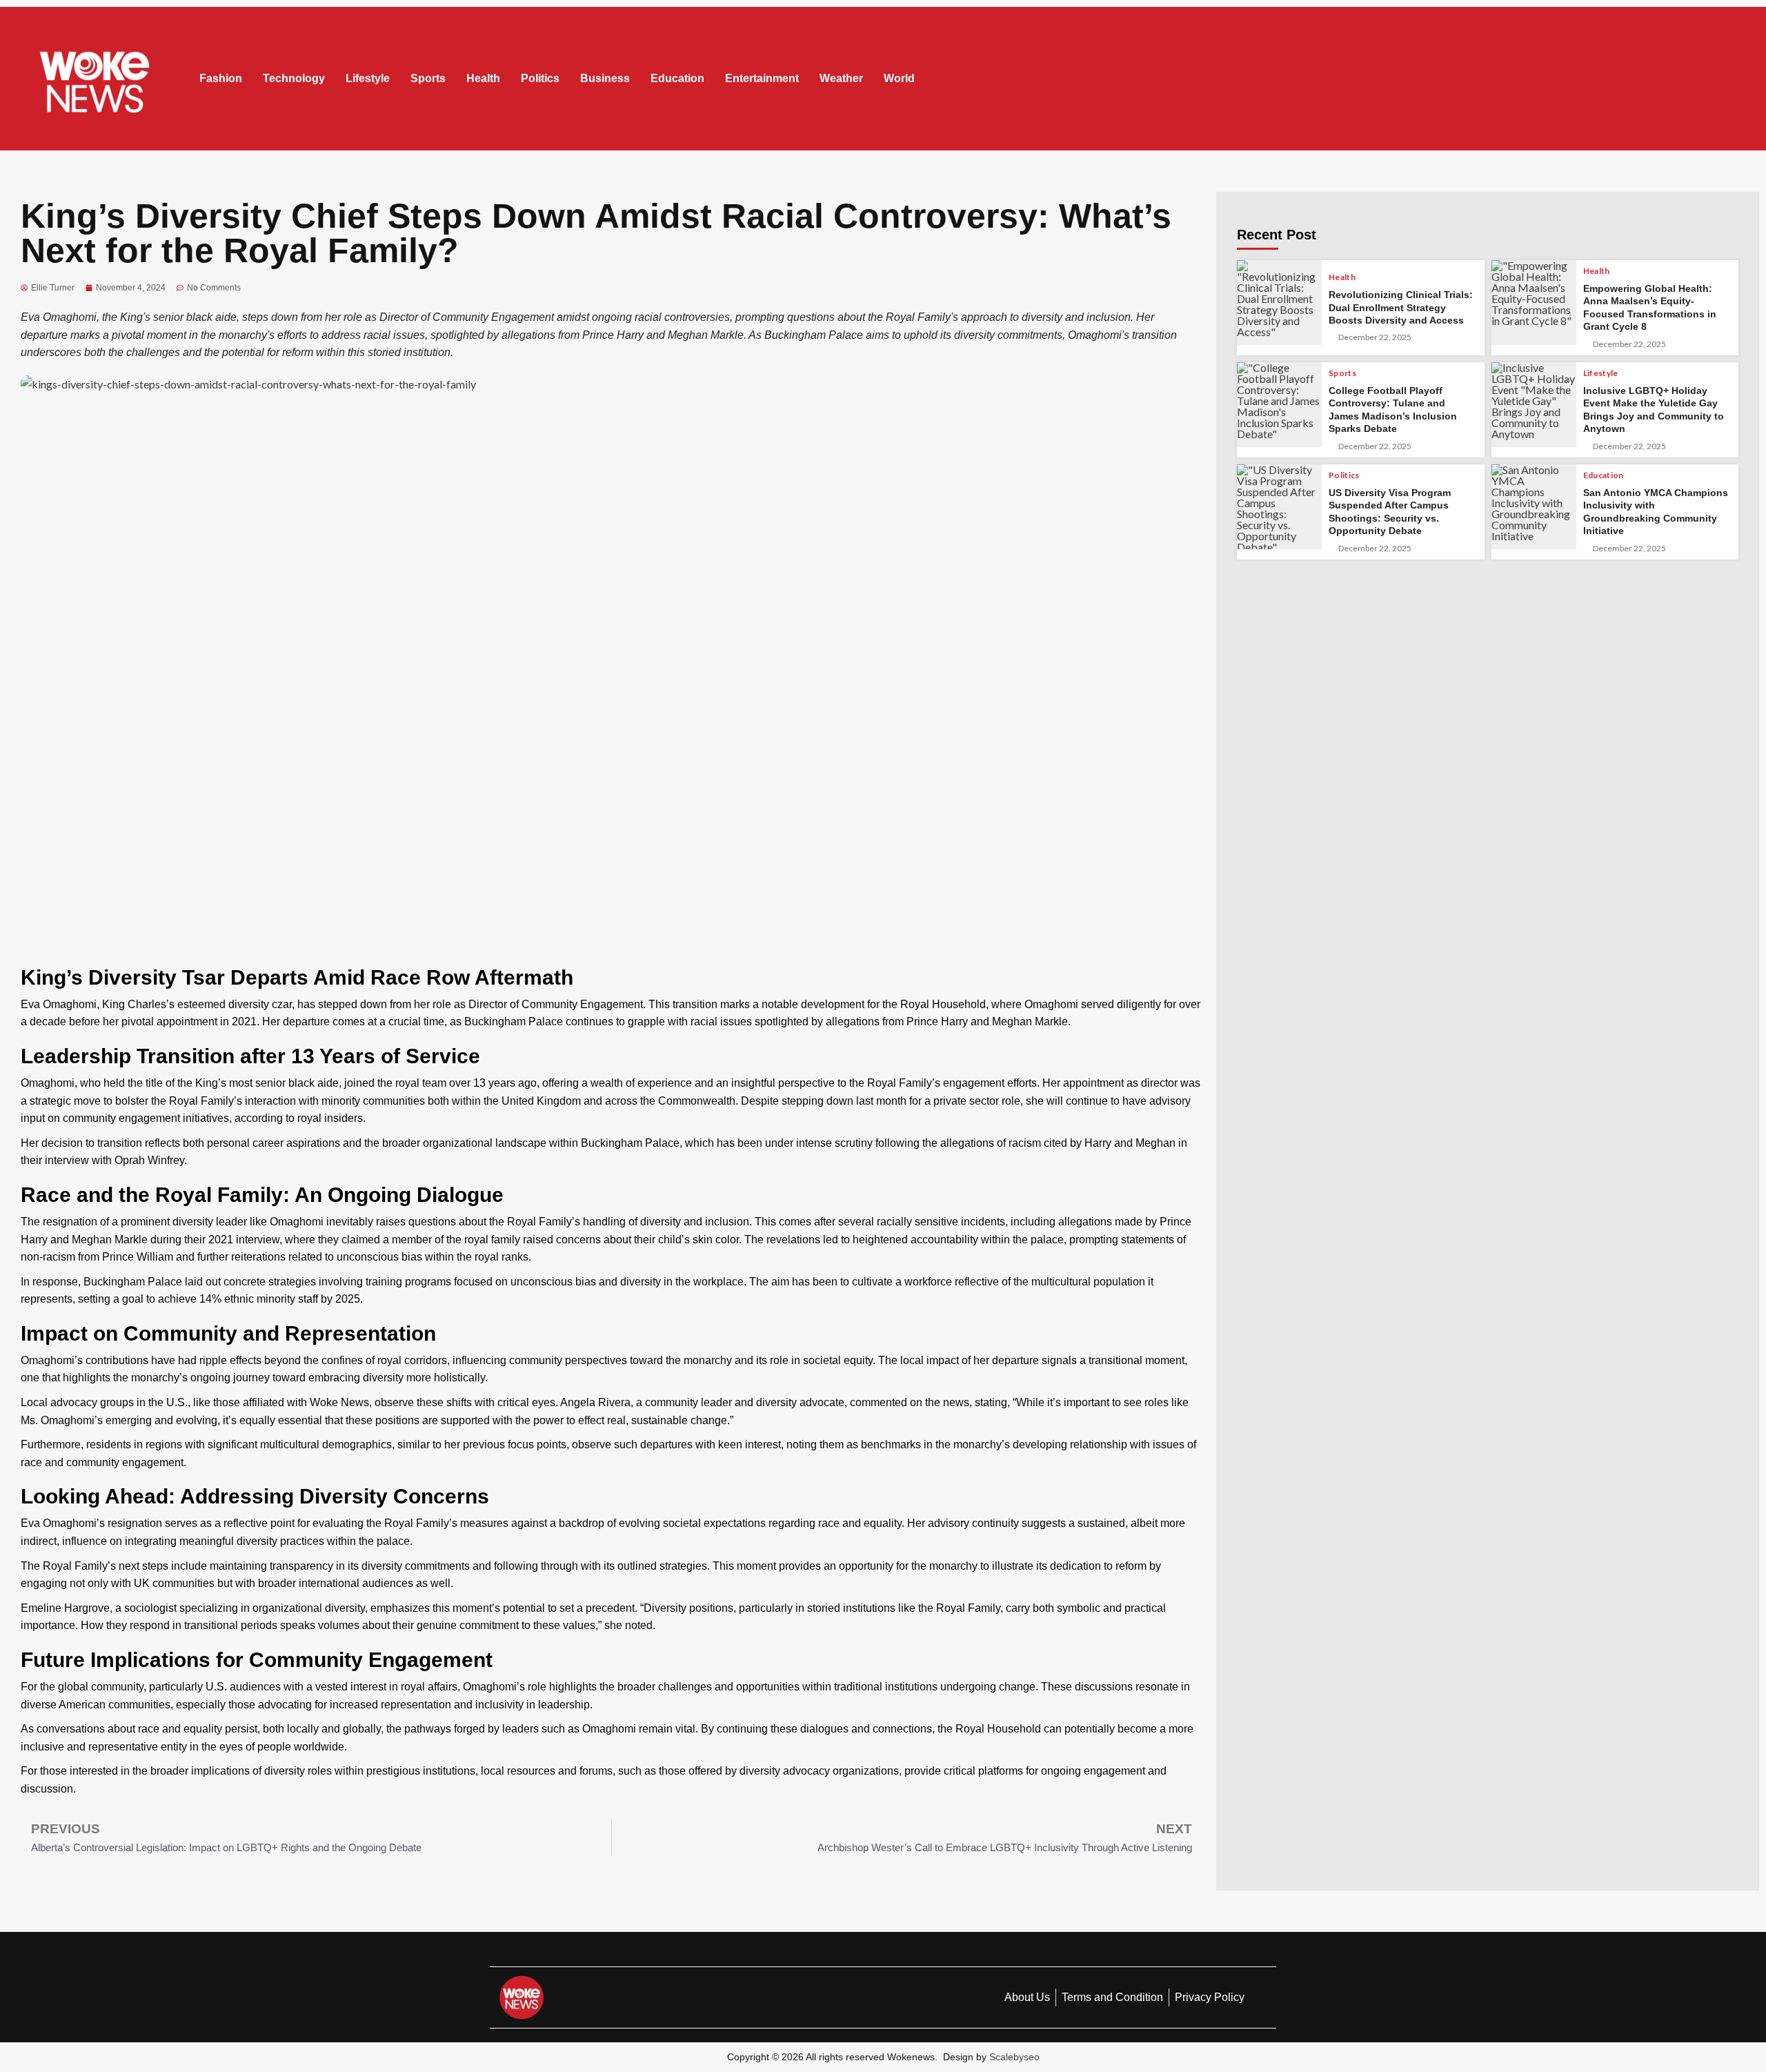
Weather (841, 78)
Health (483, 78)
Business (605, 78)
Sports (428, 78)
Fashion (221, 78)
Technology (294, 78)
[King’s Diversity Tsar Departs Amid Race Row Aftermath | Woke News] (95, 79)
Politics (540, 78)
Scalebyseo (1014, 2057)
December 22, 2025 (1375, 337)
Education (677, 78)
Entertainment (762, 78)
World (899, 78)
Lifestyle (368, 78)
